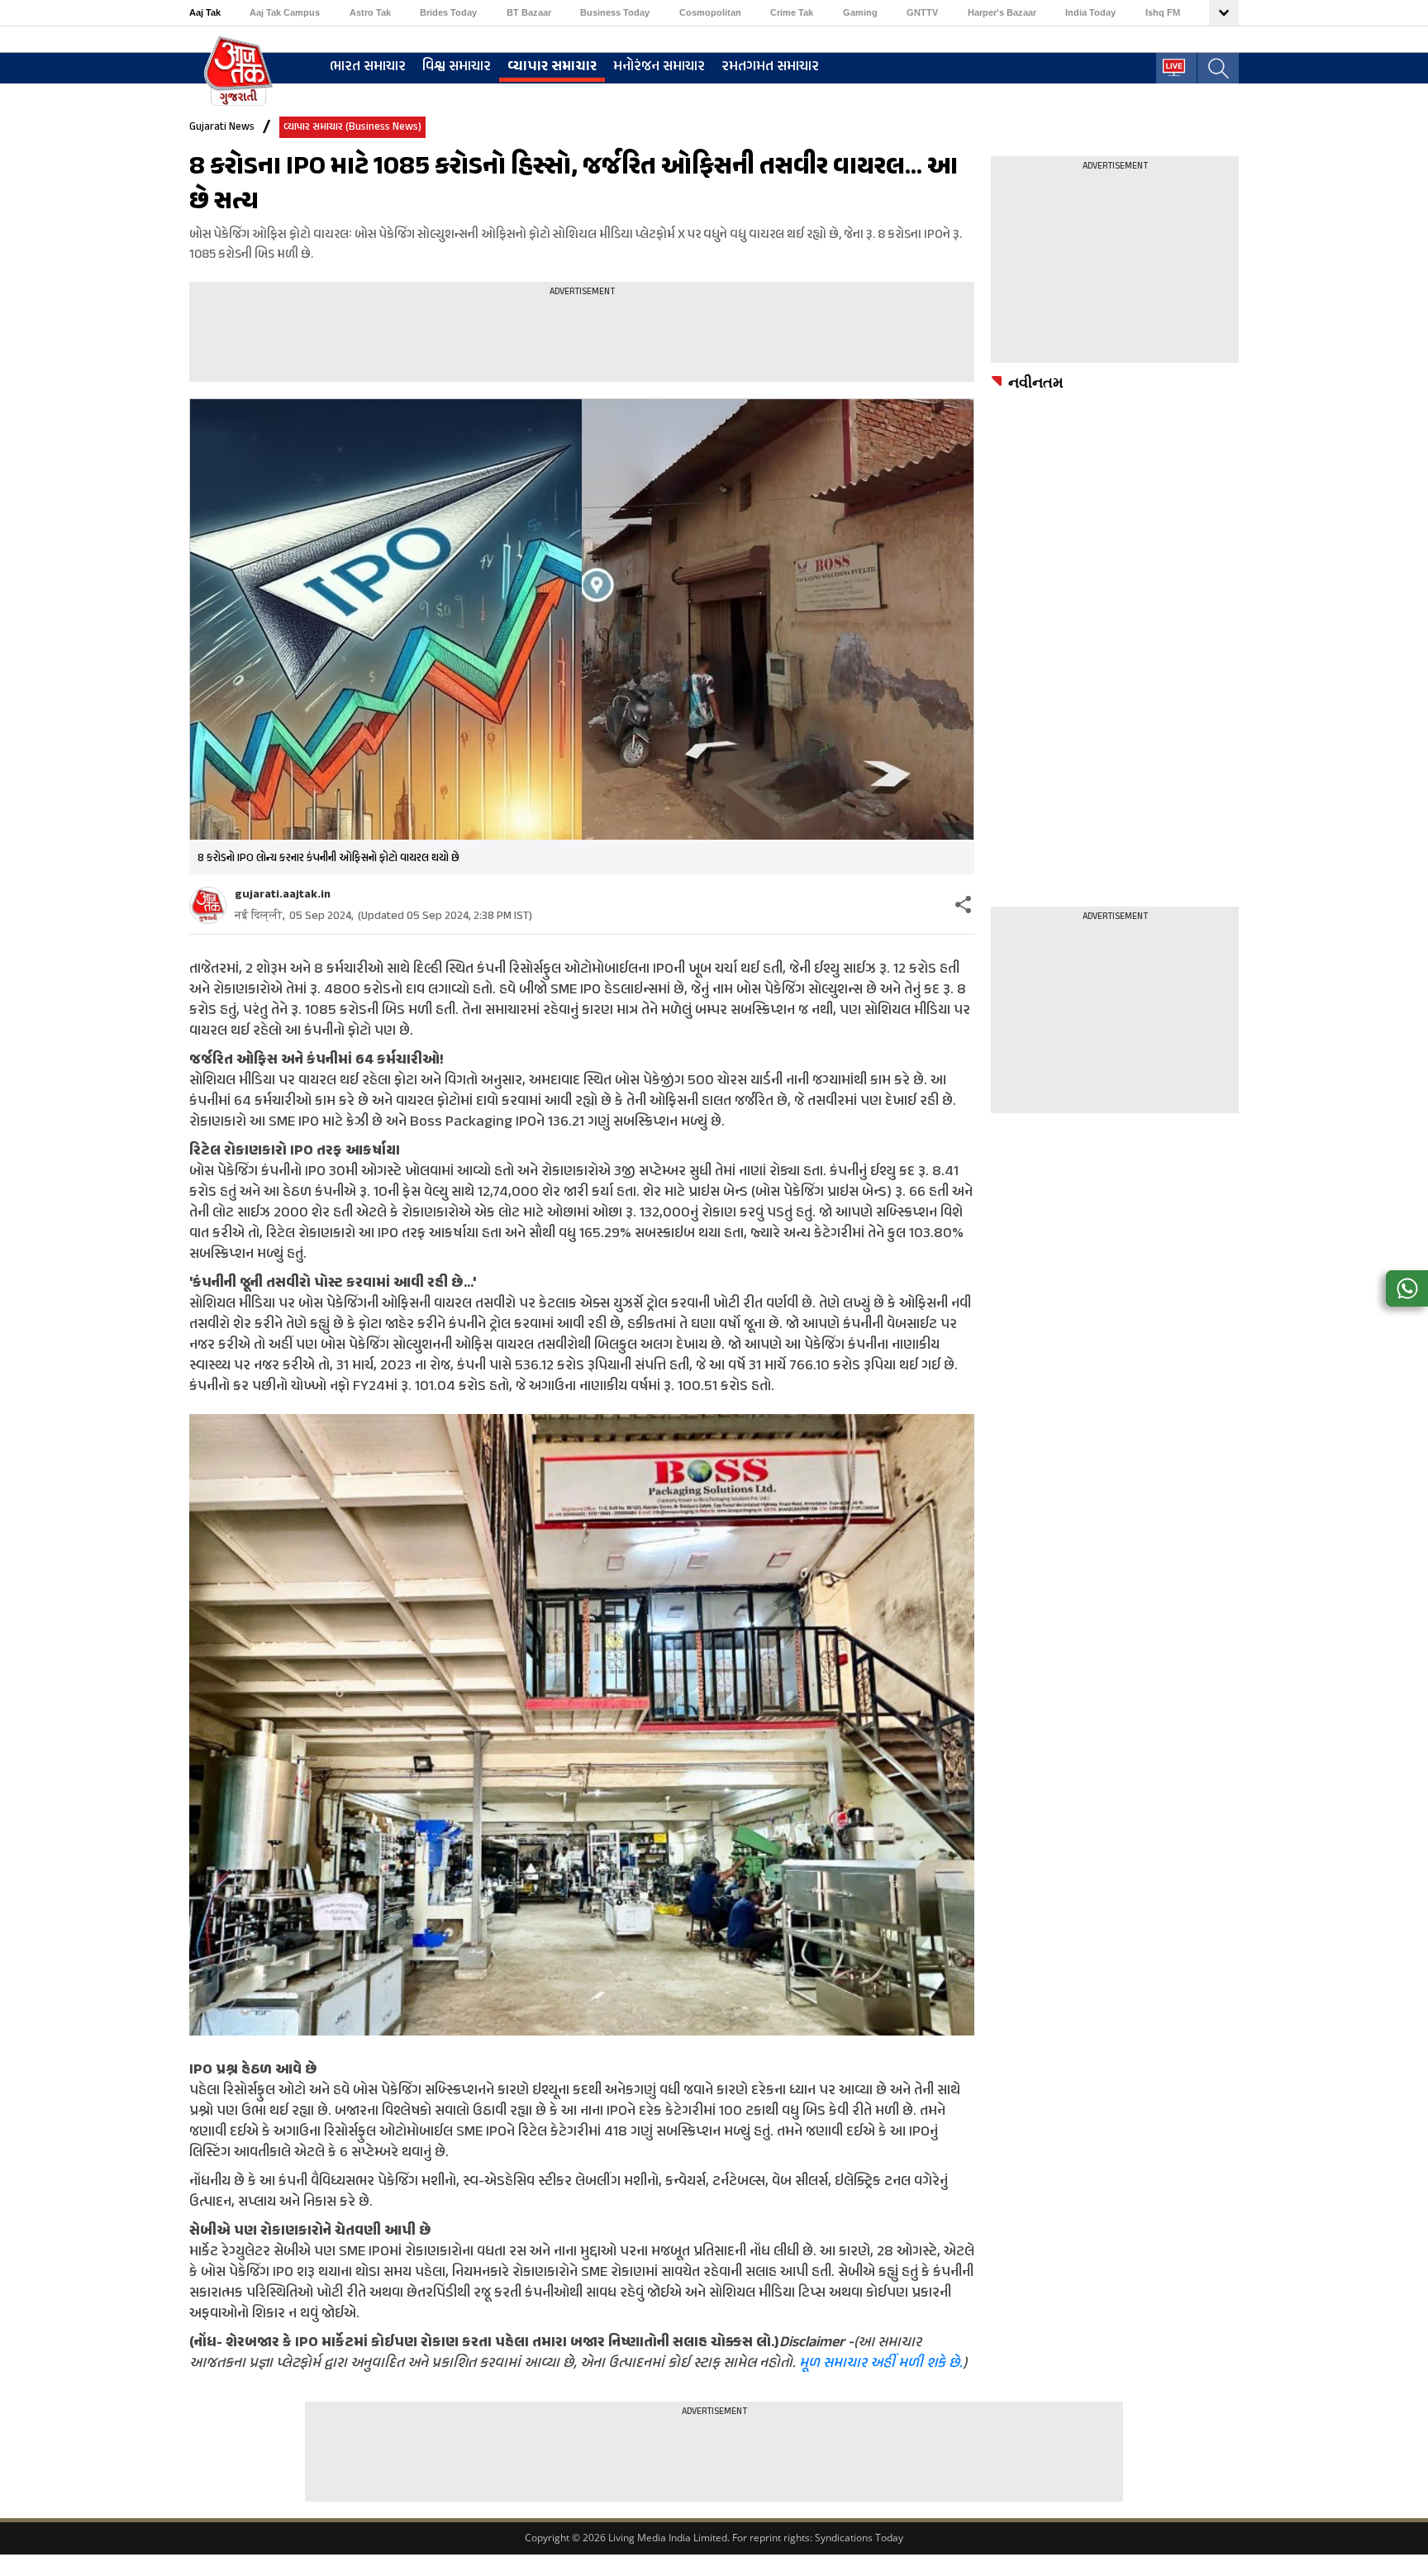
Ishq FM (1163, 12)
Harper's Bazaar (1002, 12)
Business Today (615, 12)
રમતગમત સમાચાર (770, 67)
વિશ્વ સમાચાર (457, 67)
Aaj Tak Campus (285, 12)
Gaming (860, 12)
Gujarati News (222, 127)
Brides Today (448, 12)
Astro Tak (370, 12)
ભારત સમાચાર (368, 67)
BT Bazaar (529, 12)
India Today (1090, 12)
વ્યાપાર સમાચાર (552, 67)
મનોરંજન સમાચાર (659, 67)
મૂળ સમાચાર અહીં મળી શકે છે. (881, 2364)
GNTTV (922, 12)
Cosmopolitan (710, 12)
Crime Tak (792, 12)
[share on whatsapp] (1407, 1288)
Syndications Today (859, 2538)
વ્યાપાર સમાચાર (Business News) (352, 127)
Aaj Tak (205, 12)
